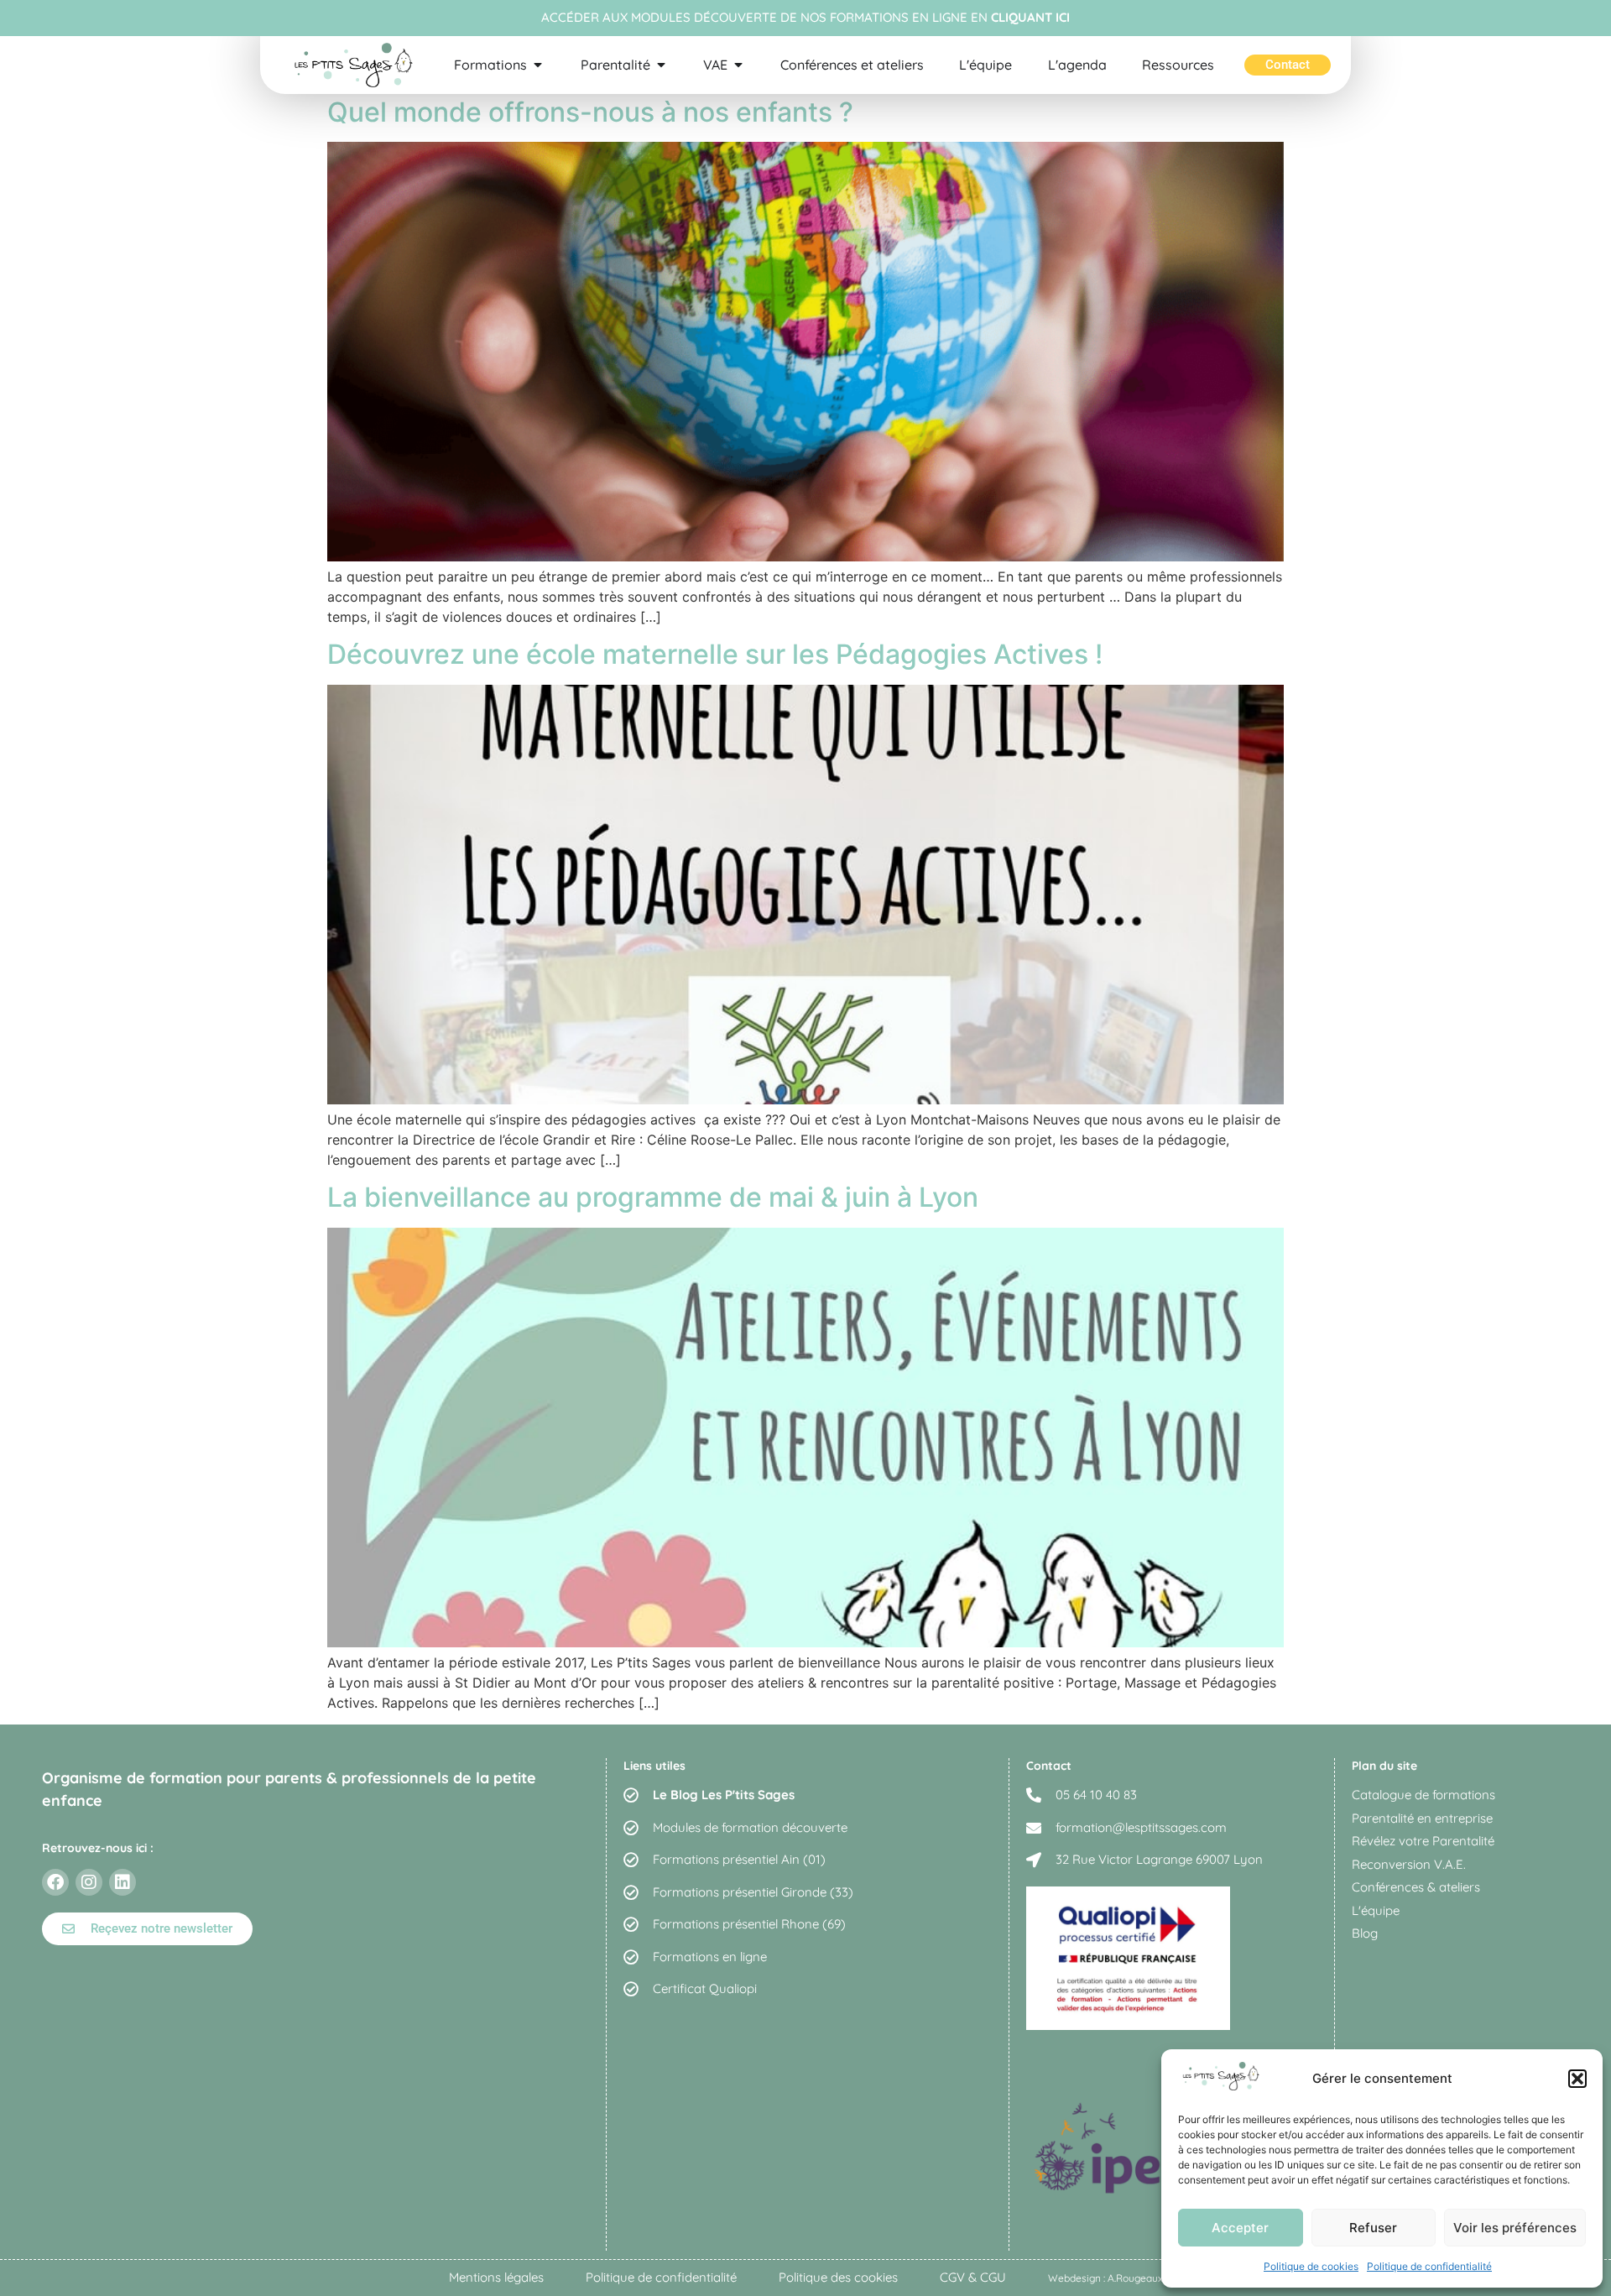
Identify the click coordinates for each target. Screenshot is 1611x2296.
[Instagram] (89, 1882)
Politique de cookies (1311, 2266)
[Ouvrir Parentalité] (661, 65)
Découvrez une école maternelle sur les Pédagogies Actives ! (715, 654)
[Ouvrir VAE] (738, 65)
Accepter (1240, 2228)
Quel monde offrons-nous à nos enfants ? (590, 112)
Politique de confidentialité (1429, 2266)
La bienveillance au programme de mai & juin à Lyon (653, 1197)
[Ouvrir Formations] (538, 65)
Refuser (1373, 2228)
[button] (1577, 2079)
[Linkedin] (123, 1882)
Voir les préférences (1515, 2228)
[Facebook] (55, 1882)
